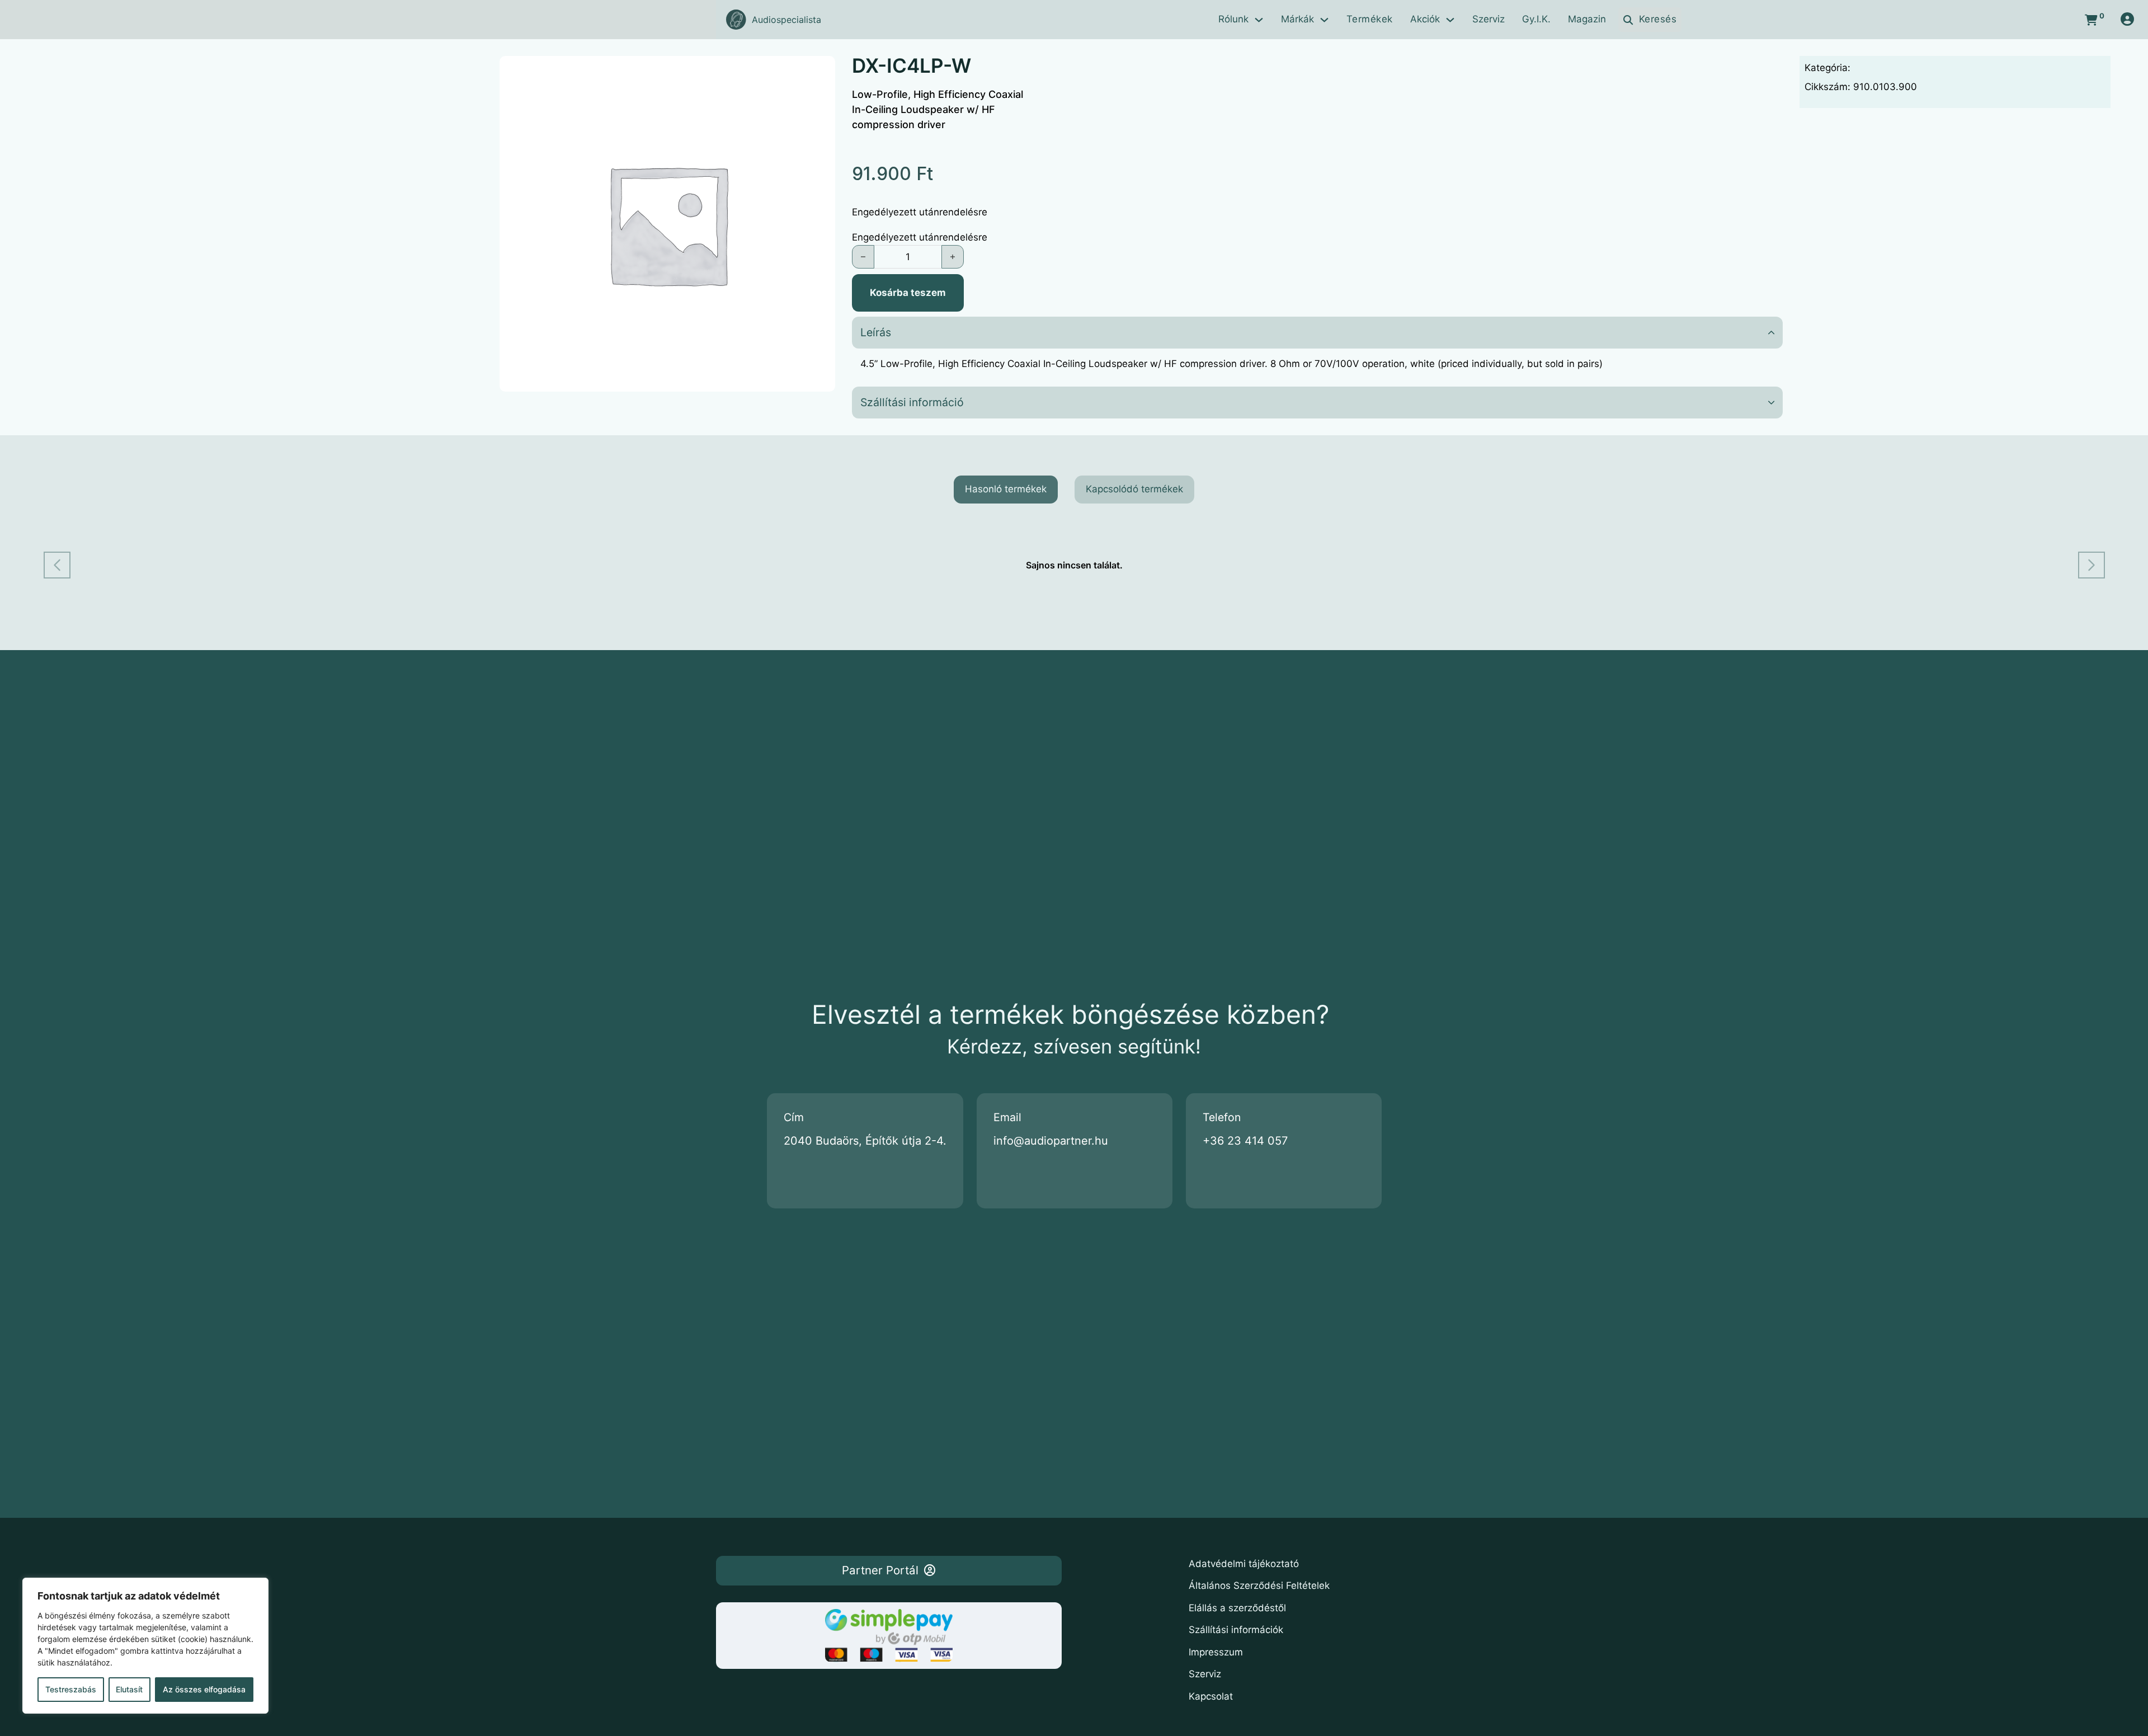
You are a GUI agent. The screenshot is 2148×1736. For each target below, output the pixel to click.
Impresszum (1216, 1652)
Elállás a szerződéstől (1237, 1608)
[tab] (1006, 490)
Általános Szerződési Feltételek (1259, 1586)
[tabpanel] (1074, 565)
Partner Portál (880, 1570)
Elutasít (129, 1689)
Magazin (1587, 19)
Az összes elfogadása (204, 1689)
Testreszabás (71, 1689)
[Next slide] (2092, 565)
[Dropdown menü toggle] (1259, 20)
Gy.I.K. (1536, 19)
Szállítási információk (1236, 1630)
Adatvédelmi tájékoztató (1244, 1564)
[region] (145, 1646)
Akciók (1425, 19)
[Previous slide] (57, 565)
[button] (1318, 333)
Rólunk (1233, 19)
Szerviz (1488, 19)
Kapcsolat (1211, 1696)
